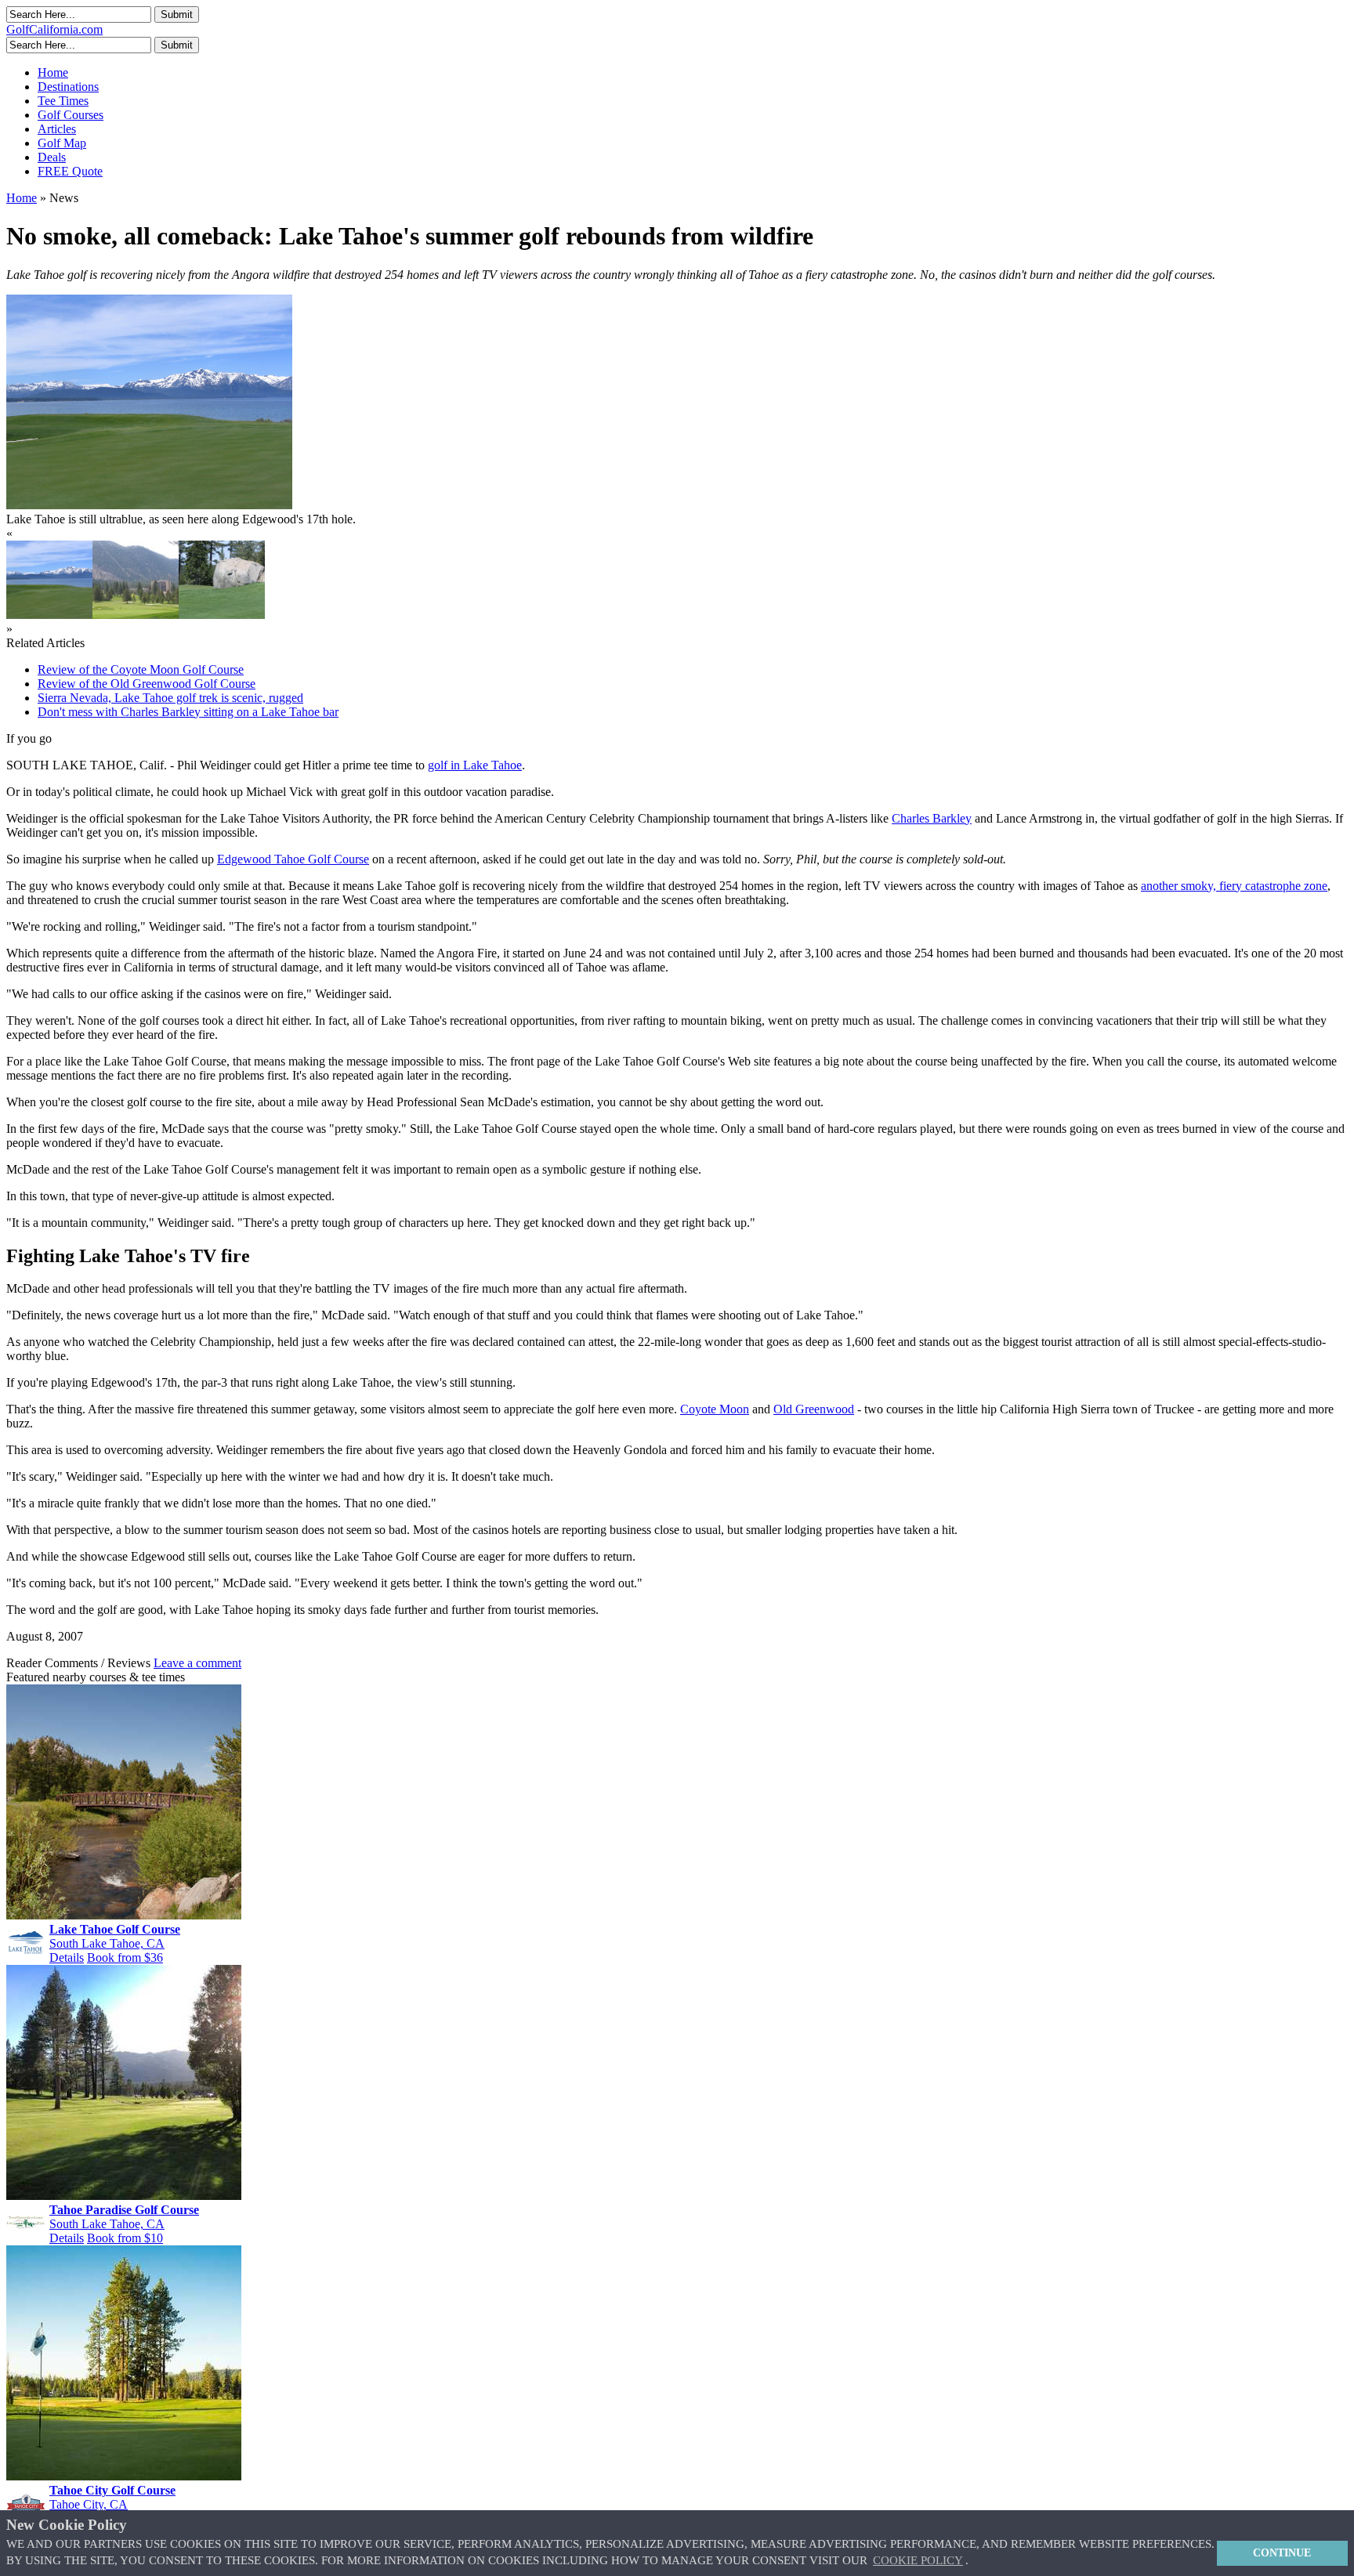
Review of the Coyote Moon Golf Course (141, 669)
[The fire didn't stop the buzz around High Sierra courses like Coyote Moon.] (222, 615)
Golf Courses (71, 115)
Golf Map (62, 143)
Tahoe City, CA (89, 2504)
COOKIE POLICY (918, 2560)
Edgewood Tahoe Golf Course (293, 859)
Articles (57, 129)
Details (67, 1957)
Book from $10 (125, 2238)
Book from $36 (125, 1957)
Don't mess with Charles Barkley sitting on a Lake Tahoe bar (188, 712)
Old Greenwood (814, 1409)
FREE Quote (70, 171)
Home (53, 72)
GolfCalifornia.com (54, 29)
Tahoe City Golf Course (112, 2490)
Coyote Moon (715, 1409)
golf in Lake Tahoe (475, 765)
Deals (52, 157)
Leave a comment (197, 1663)
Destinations (68, 87)
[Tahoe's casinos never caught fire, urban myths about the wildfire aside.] (136, 615)
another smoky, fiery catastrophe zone (1234, 886)
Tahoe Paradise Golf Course (124, 2210)
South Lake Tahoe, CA (107, 1943)
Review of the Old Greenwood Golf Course (147, 684)
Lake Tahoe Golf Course (115, 1929)
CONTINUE (1282, 2552)
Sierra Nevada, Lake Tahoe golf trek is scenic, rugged (170, 698)
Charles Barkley (932, 818)
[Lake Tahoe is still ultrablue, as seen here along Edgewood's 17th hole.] (49, 615)
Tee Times (63, 101)
